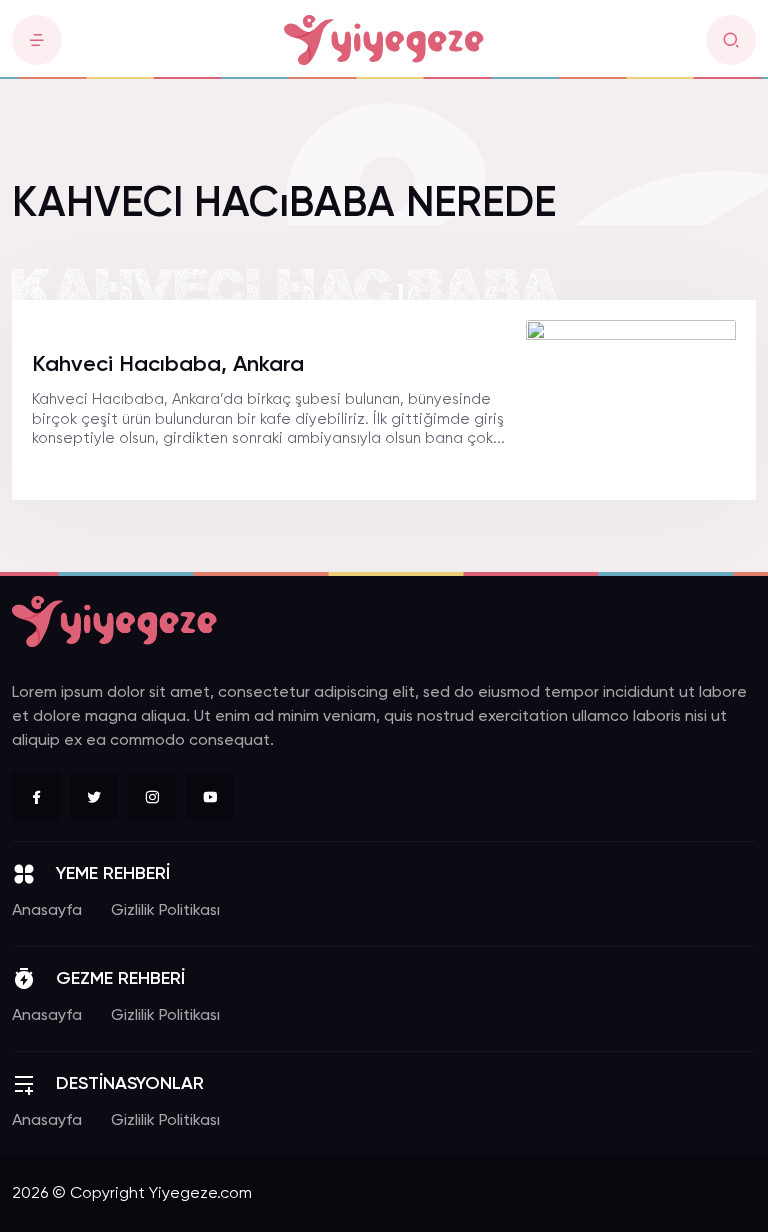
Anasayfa (47, 911)
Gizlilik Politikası (165, 911)
